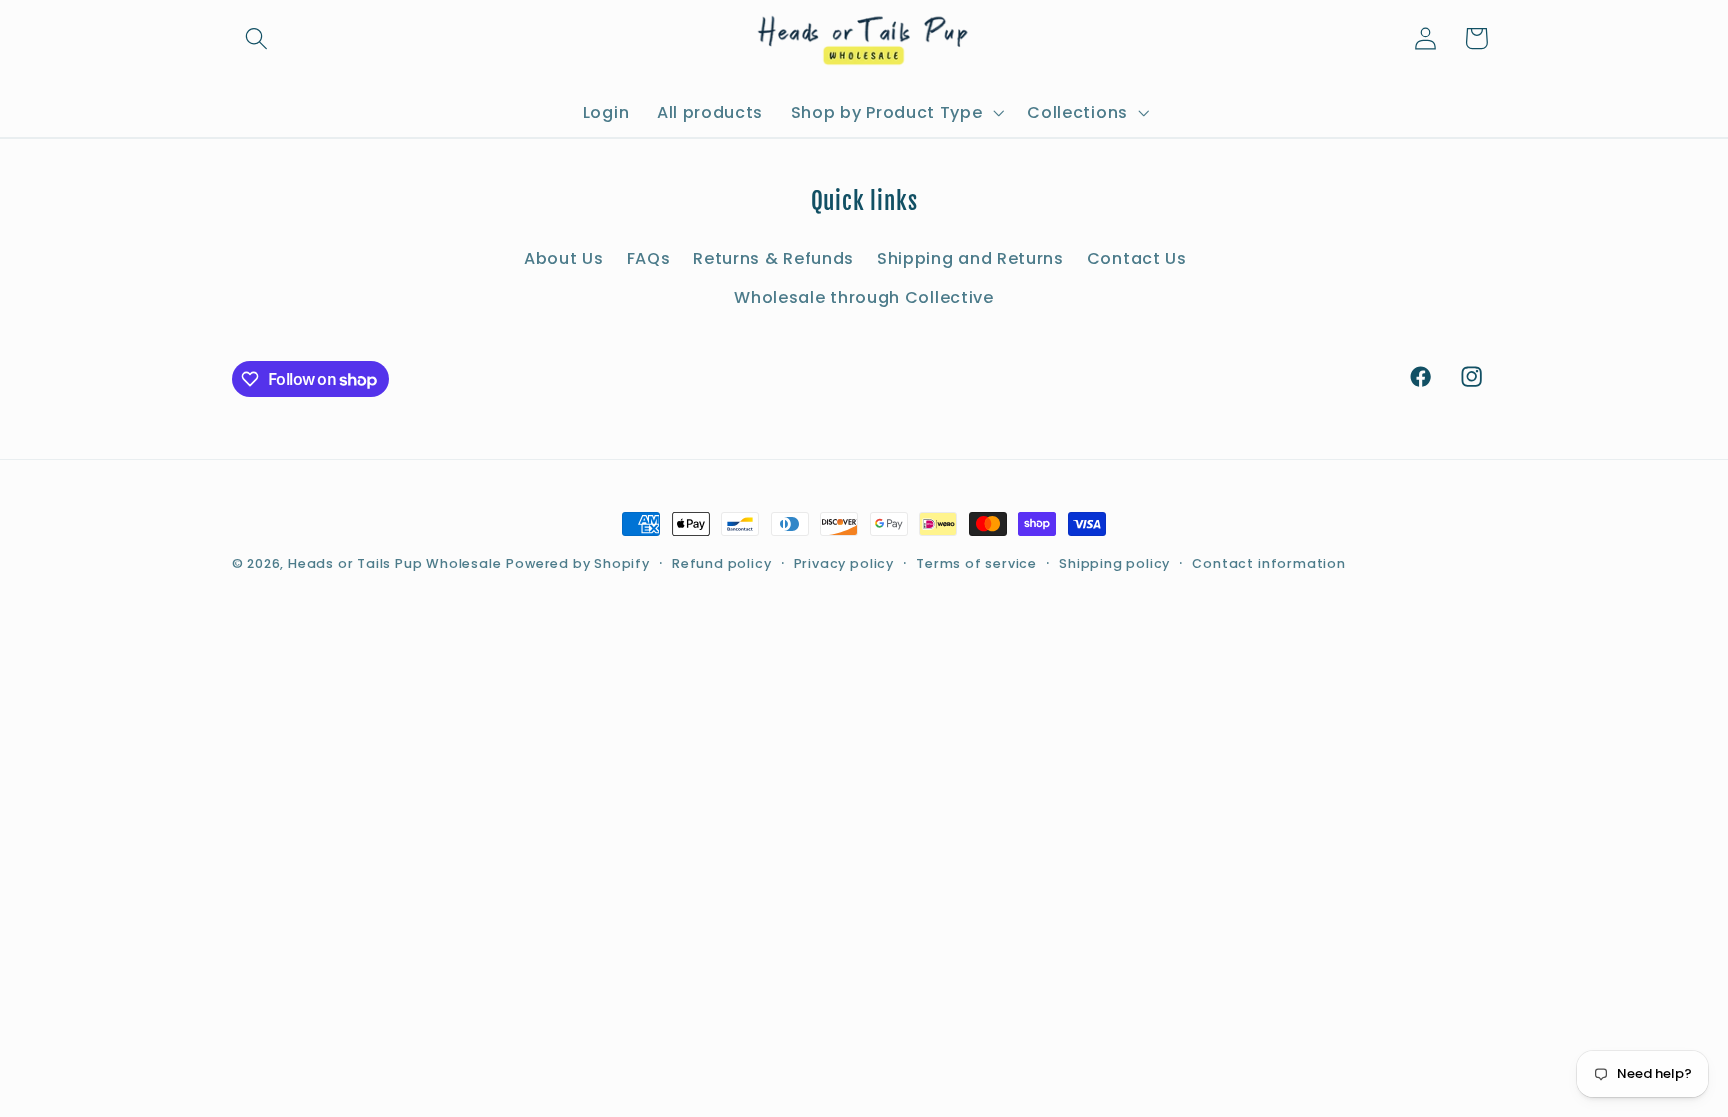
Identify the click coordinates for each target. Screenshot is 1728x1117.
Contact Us (1137, 258)
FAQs (649, 258)
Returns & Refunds (773, 258)
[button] (257, 38)
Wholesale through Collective (863, 297)
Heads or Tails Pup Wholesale (395, 563)
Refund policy (721, 563)
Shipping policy (1114, 563)
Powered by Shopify (578, 563)
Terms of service (976, 563)
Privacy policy (844, 563)
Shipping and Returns (970, 258)
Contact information (1268, 563)
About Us (564, 258)
